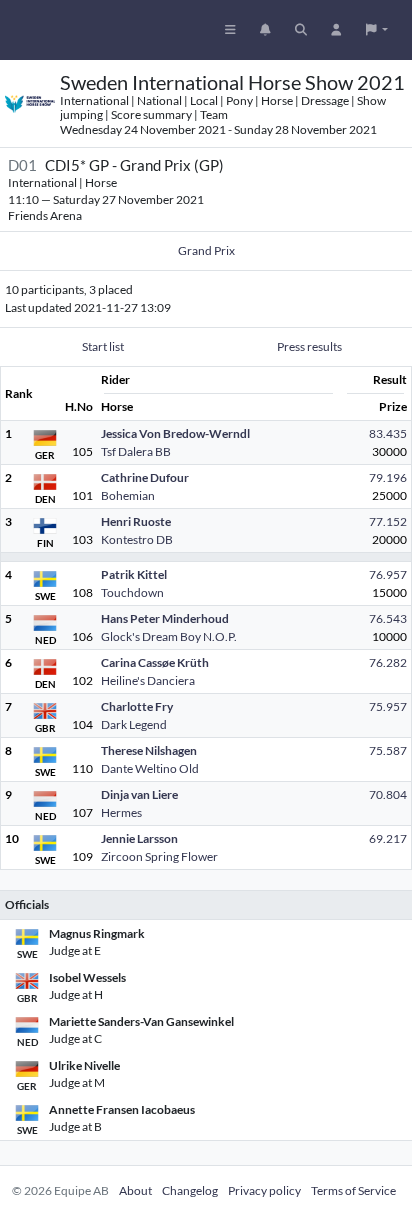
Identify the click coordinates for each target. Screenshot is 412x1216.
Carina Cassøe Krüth (155, 662)
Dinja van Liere (139, 794)
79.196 (388, 477)
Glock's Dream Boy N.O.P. (169, 636)
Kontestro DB (137, 539)
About (135, 1190)
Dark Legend (134, 724)
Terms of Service (353, 1190)
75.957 (388, 706)
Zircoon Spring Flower (159, 856)
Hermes (121, 812)
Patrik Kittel (134, 574)
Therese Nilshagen (149, 750)
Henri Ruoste (136, 521)
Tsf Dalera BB (136, 451)
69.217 (388, 838)
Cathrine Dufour (145, 477)
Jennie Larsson (139, 838)
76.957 (388, 574)
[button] (377, 30)
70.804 (388, 794)
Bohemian (128, 495)
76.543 (388, 618)
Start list (103, 346)
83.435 (388, 433)
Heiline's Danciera (148, 680)
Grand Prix (206, 250)
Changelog (190, 1190)
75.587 (388, 750)
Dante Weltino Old (150, 768)
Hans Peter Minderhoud (165, 618)
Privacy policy (264, 1190)
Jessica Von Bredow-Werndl (175, 433)
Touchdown (132, 592)
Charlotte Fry (137, 706)
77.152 (388, 521)
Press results (309, 346)
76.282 (388, 662)
